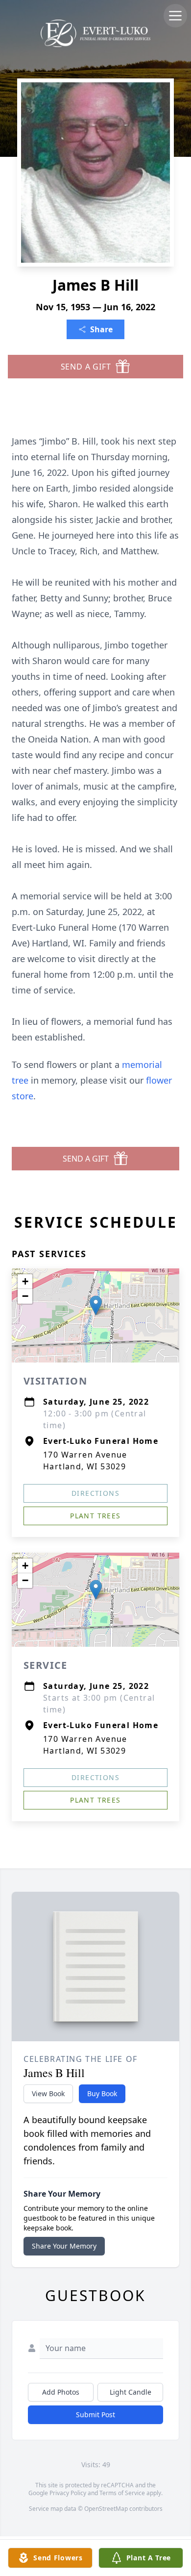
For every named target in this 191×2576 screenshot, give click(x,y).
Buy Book (102, 2093)
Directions (95, 1493)
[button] (96, 1305)
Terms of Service (122, 2493)
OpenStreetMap (106, 2509)
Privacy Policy (68, 2493)
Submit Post (95, 2415)
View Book (48, 2093)
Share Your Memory (64, 2246)
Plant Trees (95, 1516)
